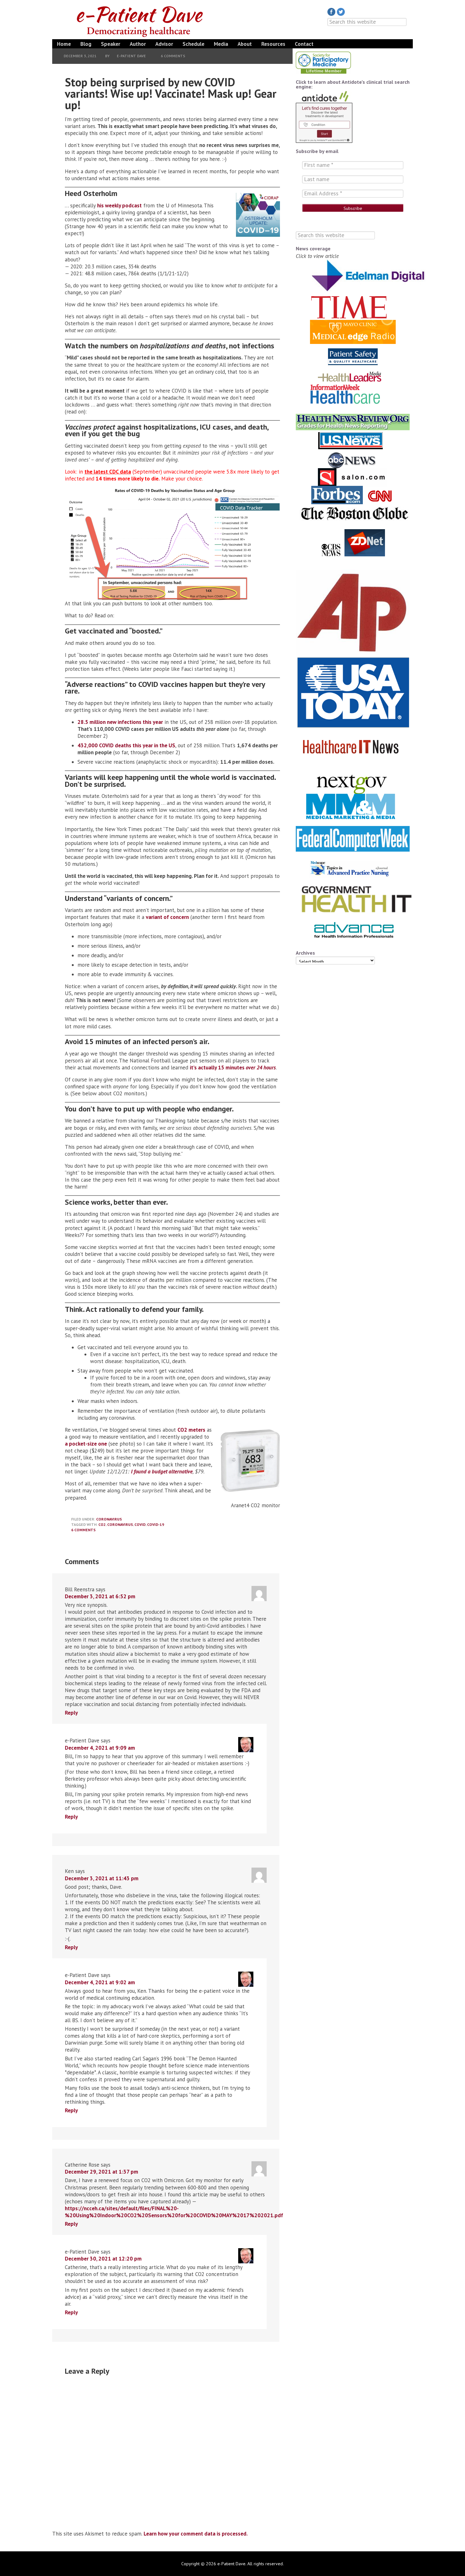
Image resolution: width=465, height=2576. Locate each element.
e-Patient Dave (141, 20)
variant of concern (167, 917)
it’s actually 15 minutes (233, 1068)
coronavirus (120, 1524)
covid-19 (156, 1524)
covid (140, 1524)
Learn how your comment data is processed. (196, 2534)
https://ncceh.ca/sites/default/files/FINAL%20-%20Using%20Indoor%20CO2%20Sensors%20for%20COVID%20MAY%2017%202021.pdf (174, 2212)
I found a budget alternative (162, 1472)
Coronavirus (109, 1519)
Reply (71, 1713)
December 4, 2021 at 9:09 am (100, 1748)
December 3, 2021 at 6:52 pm (100, 1596)
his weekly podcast (119, 205)
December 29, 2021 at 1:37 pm (102, 2172)
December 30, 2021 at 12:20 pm (103, 2259)
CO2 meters (191, 1430)
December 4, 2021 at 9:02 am (100, 1982)
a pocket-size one (86, 1444)
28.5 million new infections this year (120, 722)
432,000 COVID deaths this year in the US (126, 745)
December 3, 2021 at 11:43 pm (102, 1878)
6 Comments (173, 56)
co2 (102, 1524)
